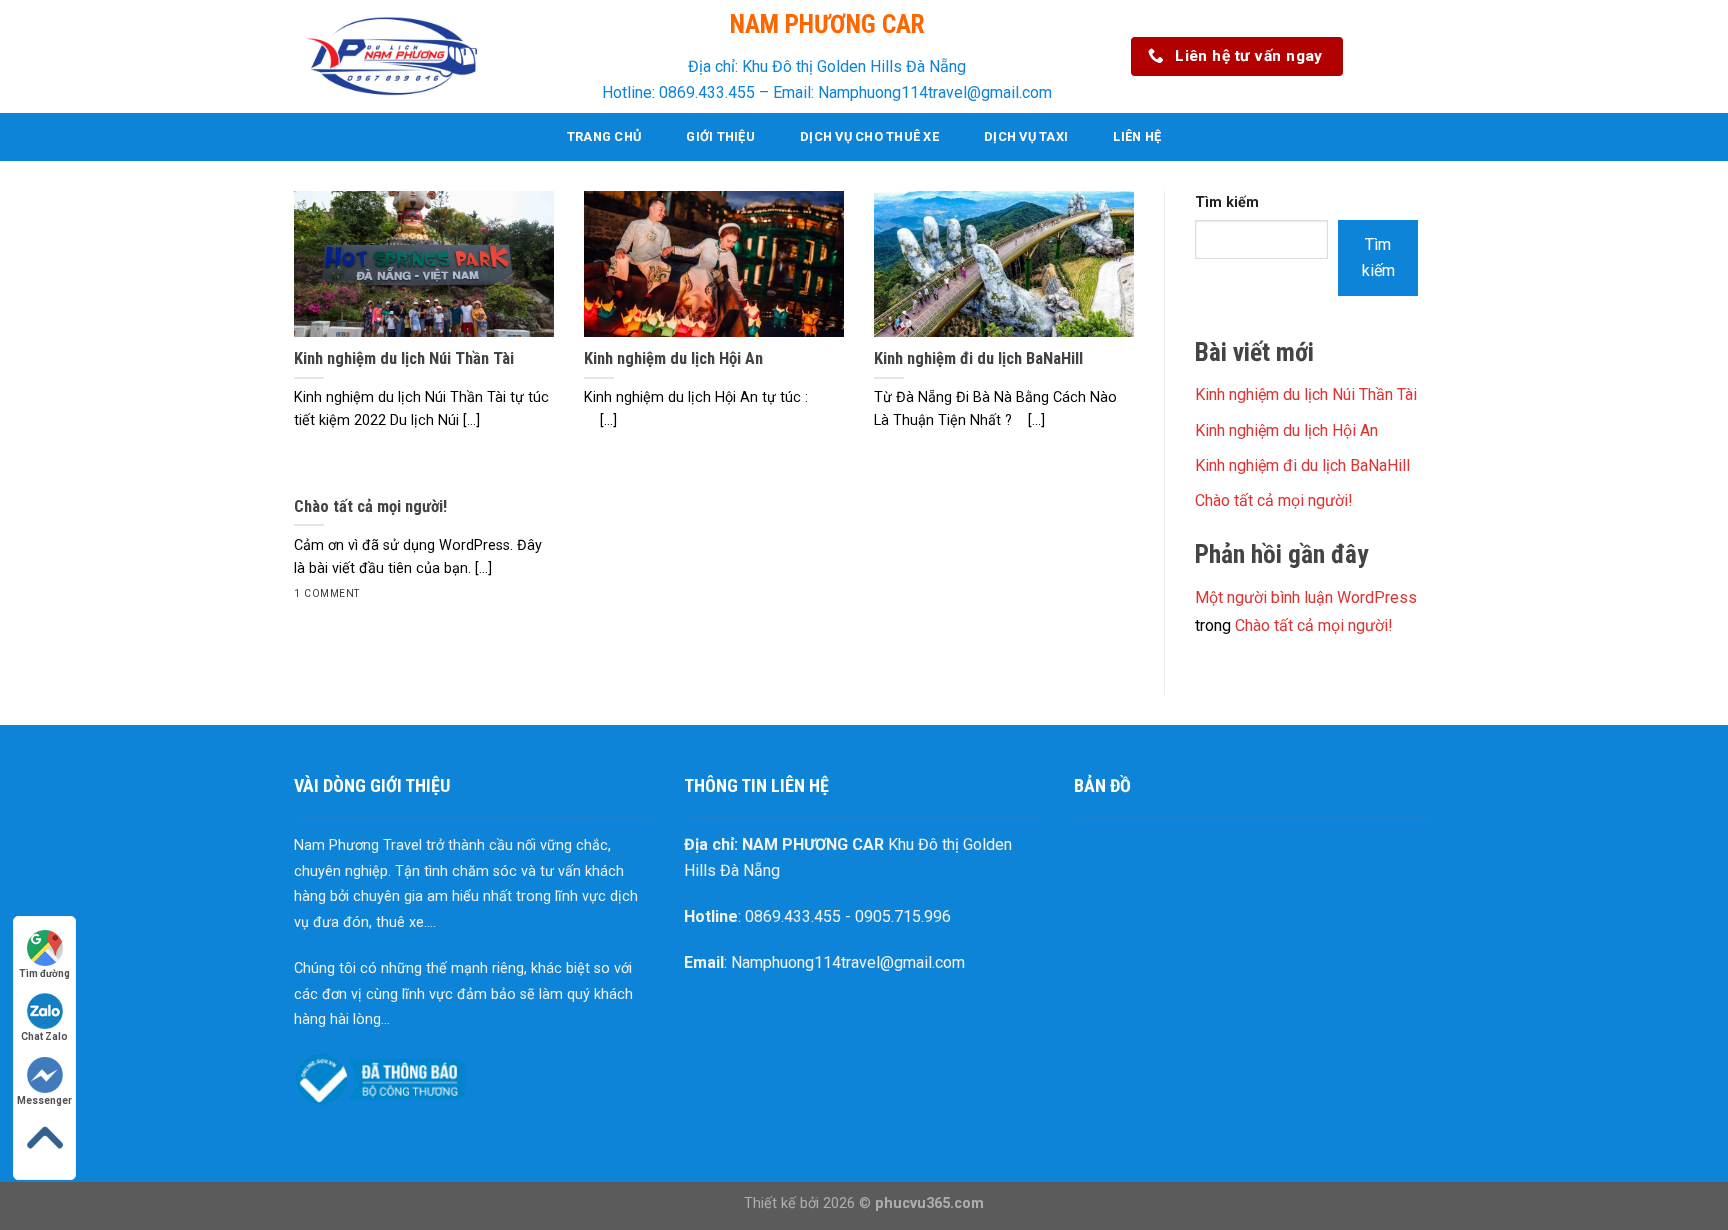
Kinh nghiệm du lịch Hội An (1286, 430)
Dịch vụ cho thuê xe (869, 136)
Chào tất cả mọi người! (1274, 500)
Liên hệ (1137, 136)
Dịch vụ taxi (1026, 136)
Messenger (44, 1100)
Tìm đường (44, 973)
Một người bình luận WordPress (1306, 597)
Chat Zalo (44, 1036)
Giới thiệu (720, 136)
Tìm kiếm (1227, 202)
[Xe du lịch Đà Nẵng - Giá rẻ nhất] (394, 56)
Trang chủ (604, 136)
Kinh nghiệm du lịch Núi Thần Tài (1306, 394)
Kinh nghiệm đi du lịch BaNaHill (1302, 465)
